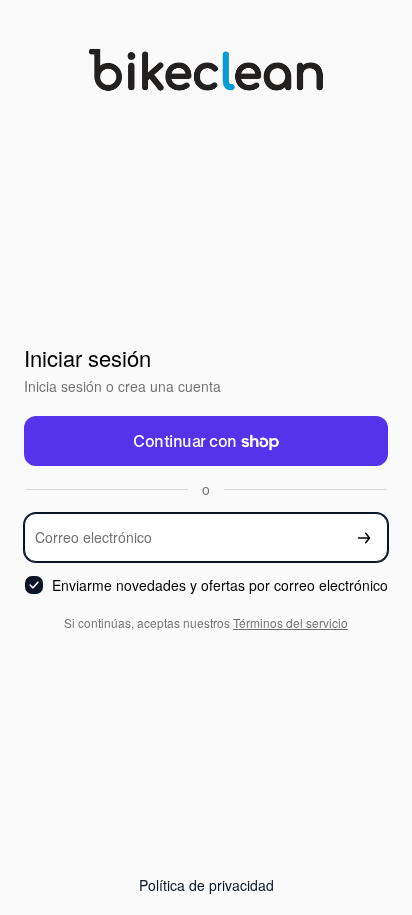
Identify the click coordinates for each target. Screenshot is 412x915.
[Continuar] (364, 537)
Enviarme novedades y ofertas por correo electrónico (220, 585)
